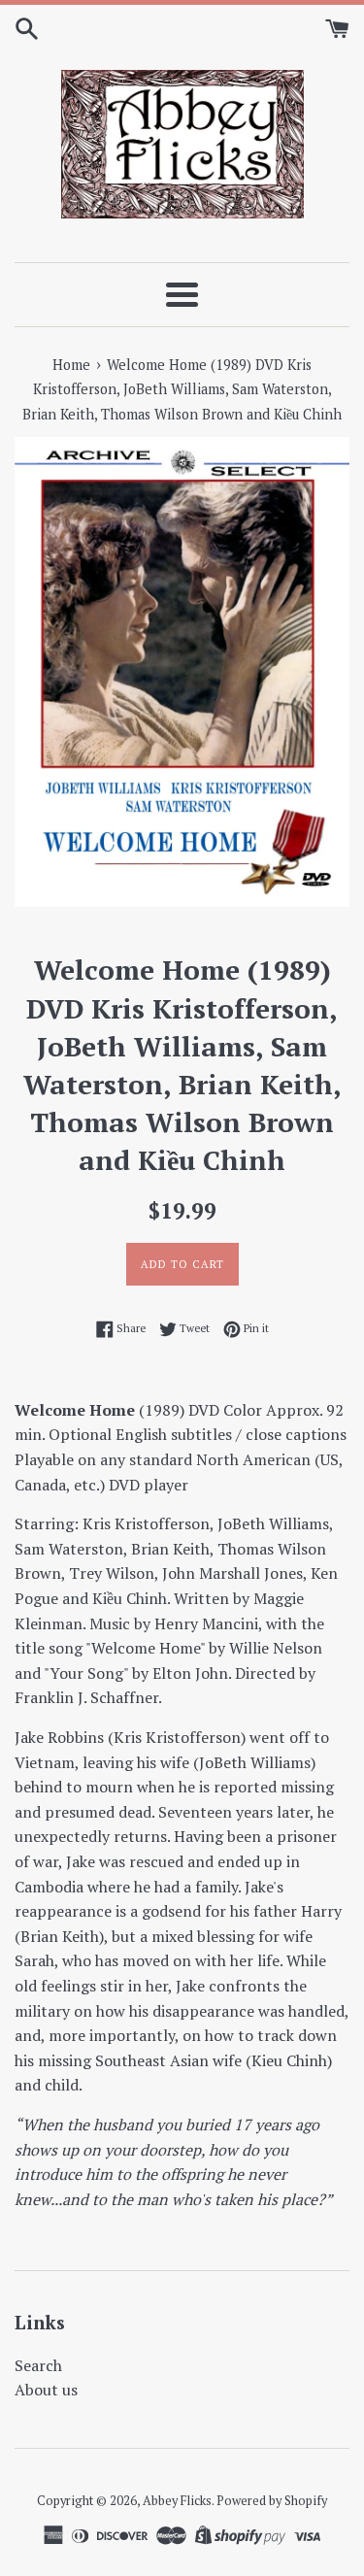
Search (38, 2365)
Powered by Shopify (272, 2501)
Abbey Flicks (177, 2501)
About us (46, 2390)
